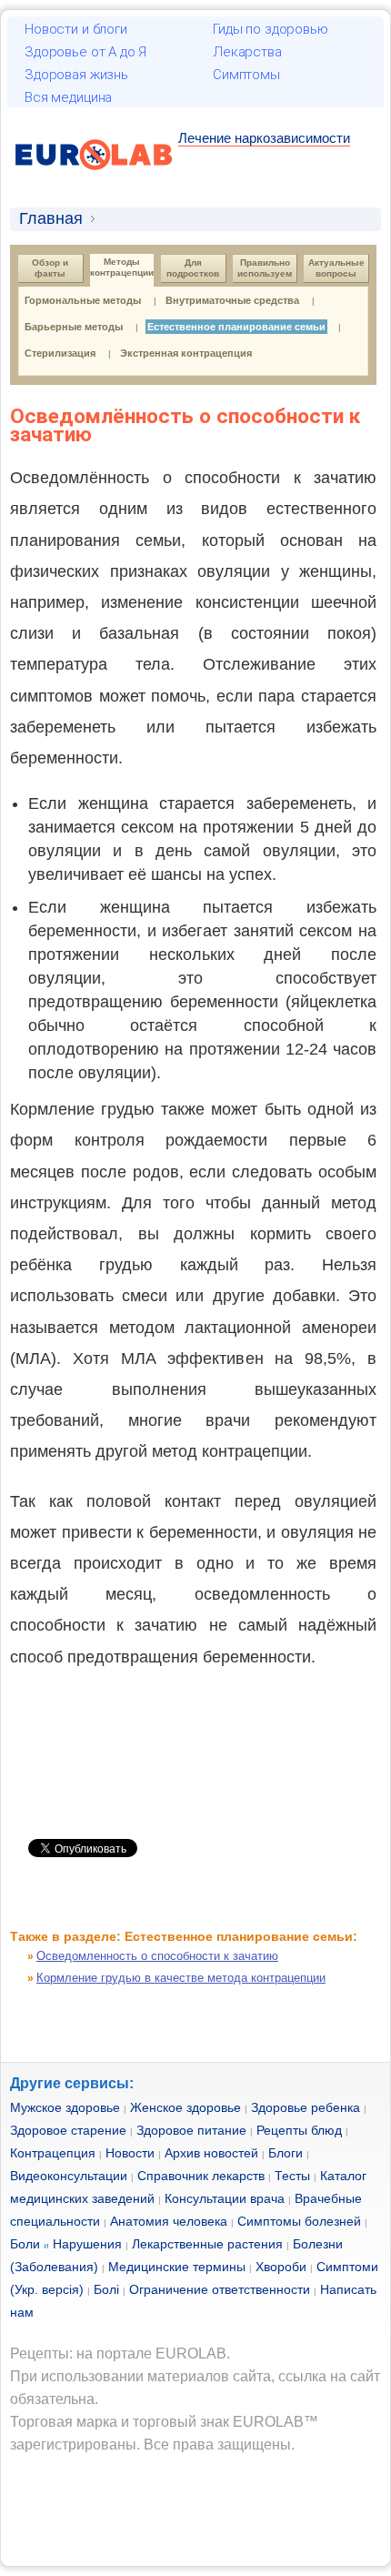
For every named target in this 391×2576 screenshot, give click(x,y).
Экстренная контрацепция (186, 353)
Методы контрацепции (122, 267)
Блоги (286, 2153)
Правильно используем (265, 268)
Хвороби (281, 2267)
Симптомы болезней (299, 2221)
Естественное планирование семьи (236, 327)
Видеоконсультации (69, 2176)
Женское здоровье (185, 2107)
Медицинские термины (177, 2267)
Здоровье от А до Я (85, 52)
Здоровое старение (68, 2130)
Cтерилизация (60, 353)
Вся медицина (68, 97)
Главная (51, 218)
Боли (25, 2244)
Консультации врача (225, 2198)
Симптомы (246, 75)
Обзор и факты (51, 268)
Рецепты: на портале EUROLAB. (120, 2354)
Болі (106, 2289)
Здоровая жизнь (76, 75)
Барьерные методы (74, 327)
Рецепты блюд (299, 2130)
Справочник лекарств (201, 2176)
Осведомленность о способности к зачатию (157, 1956)
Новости (130, 2153)
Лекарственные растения (207, 2244)
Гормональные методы (83, 300)
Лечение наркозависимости (264, 138)
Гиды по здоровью (271, 29)
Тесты (292, 2176)
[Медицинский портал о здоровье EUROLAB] (94, 181)
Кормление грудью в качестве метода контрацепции (181, 1978)
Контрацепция (53, 2153)
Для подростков (193, 268)
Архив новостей (211, 2153)
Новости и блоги (76, 29)
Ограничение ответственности (220, 2289)
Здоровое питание (191, 2130)
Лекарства (247, 52)
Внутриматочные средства (232, 300)
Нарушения (87, 2244)
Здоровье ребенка (306, 2107)
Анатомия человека (169, 2221)
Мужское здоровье (65, 2107)
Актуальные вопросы (338, 268)
